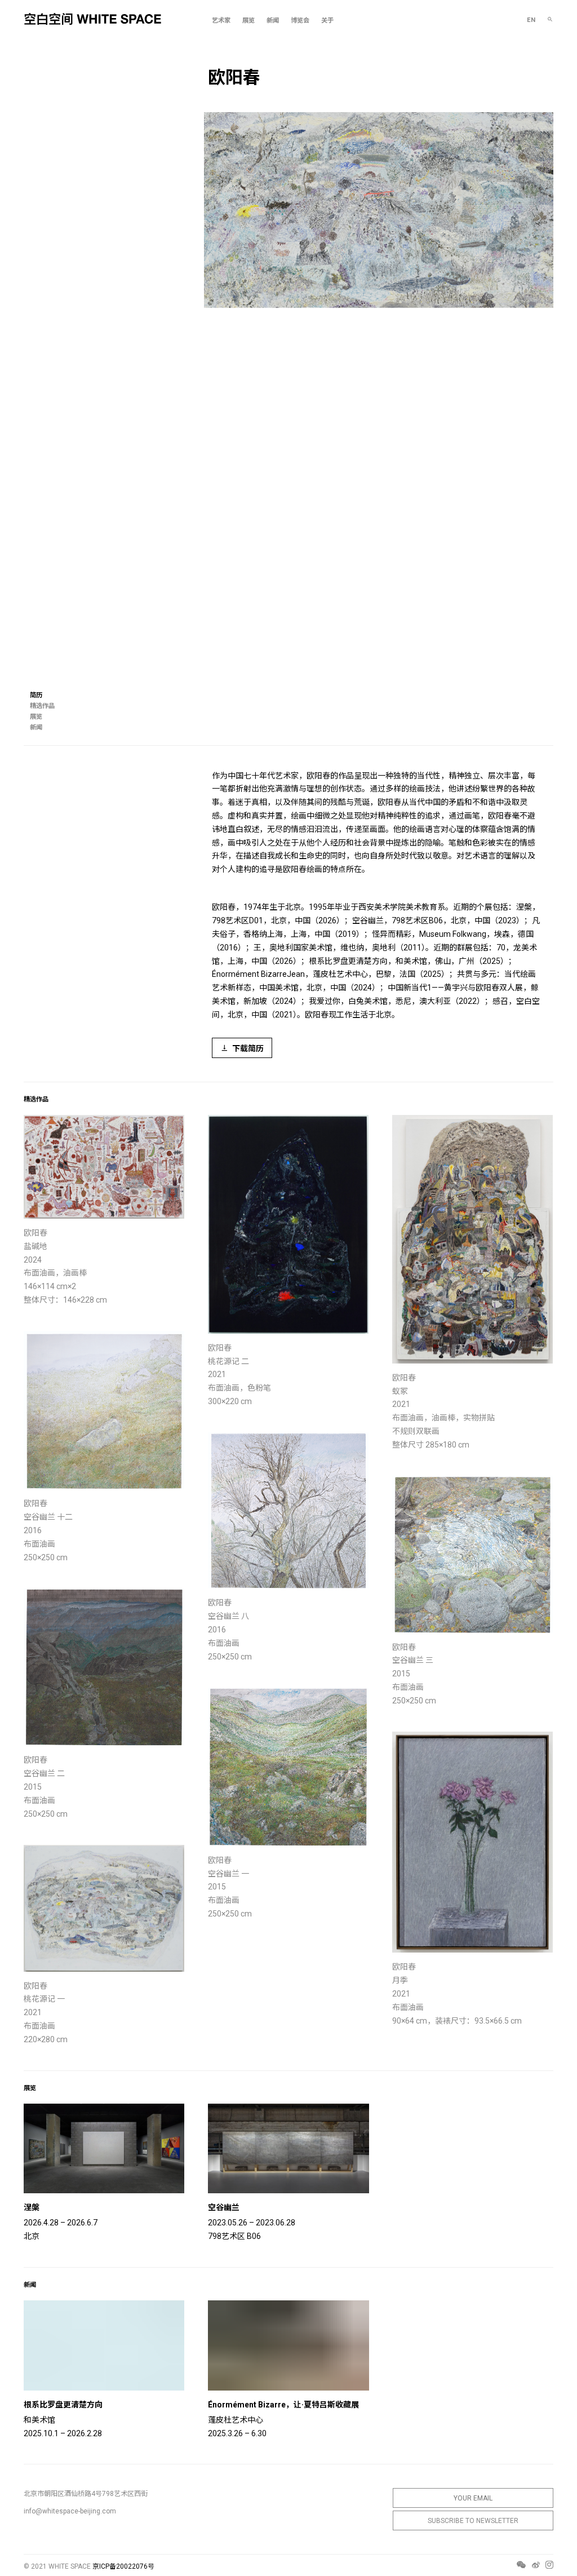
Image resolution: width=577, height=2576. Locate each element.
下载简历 (248, 1048)
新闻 (273, 21)
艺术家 (221, 21)
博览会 (300, 21)
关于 (327, 21)
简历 (36, 695)
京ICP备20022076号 (123, 2566)
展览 (248, 21)
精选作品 (42, 706)
